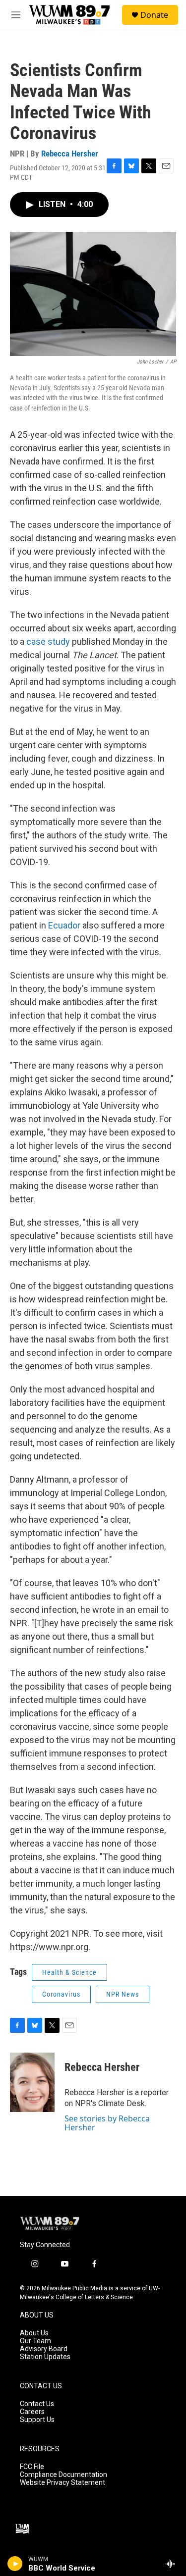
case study (48, 642)
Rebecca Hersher (70, 154)
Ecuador (64, 925)
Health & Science (69, 1972)
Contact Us (37, 2404)
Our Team (35, 2341)
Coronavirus (61, 1994)
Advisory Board (44, 2349)
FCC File (32, 2467)
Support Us (37, 2420)
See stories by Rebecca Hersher (107, 2123)
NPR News (123, 1994)
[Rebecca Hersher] (32, 2082)
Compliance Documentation (63, 2475)
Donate (154, 15)
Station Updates (45, 2357)
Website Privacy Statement (62, 2483)
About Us (34, 2333)
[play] (15, 2564)
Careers (32, 2412)
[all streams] (173, 2564)
